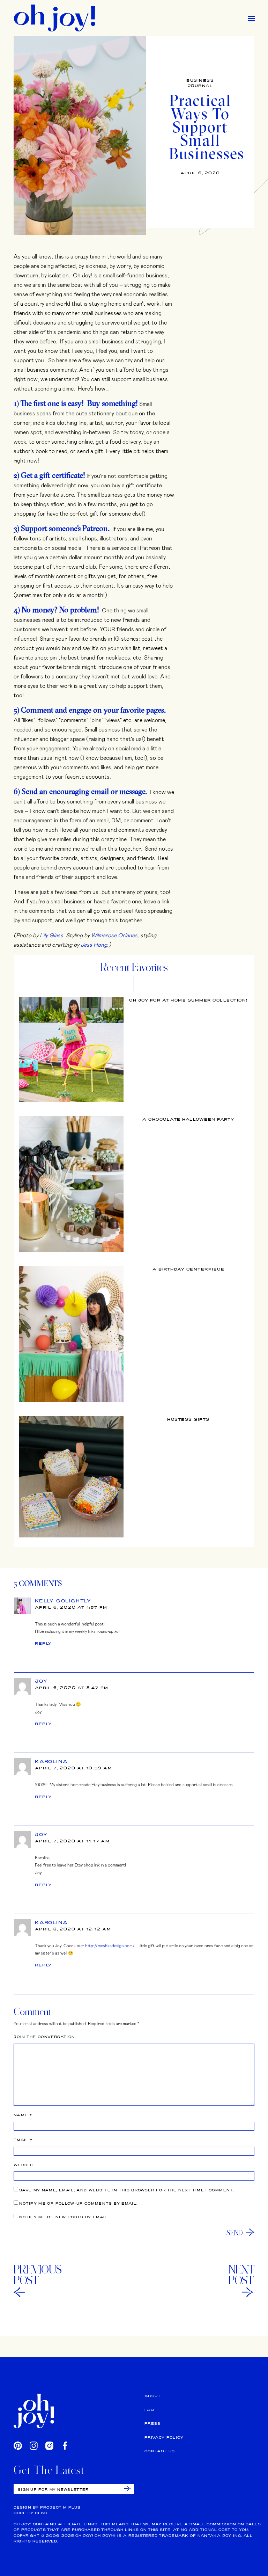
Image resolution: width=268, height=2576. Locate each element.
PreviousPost (38, 2275)
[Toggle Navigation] (252, 18)
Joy (41, 1681)
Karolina (51, 1761)
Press (153, 2424)
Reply (43, 1643)
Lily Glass (51, 935)
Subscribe (127, 2488)
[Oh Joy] (55, 18)
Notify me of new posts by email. (64, 2217)
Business (200, 80)
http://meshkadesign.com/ (110, 1945)
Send (235, 2233)
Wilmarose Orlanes (114, 935)
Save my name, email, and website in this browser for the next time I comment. (127, 2190)
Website (25, 2165)
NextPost (241, 2275)
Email (23, 2140)
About (153, 2396)
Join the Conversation (44, 2037)
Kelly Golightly (63, 1601)
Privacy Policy (164, 2437)
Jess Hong (94, 944)
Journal (200, 86)
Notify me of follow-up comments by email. (78, 2203)
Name (23, 2115)
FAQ (149, 2410)
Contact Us (160, 2451)
